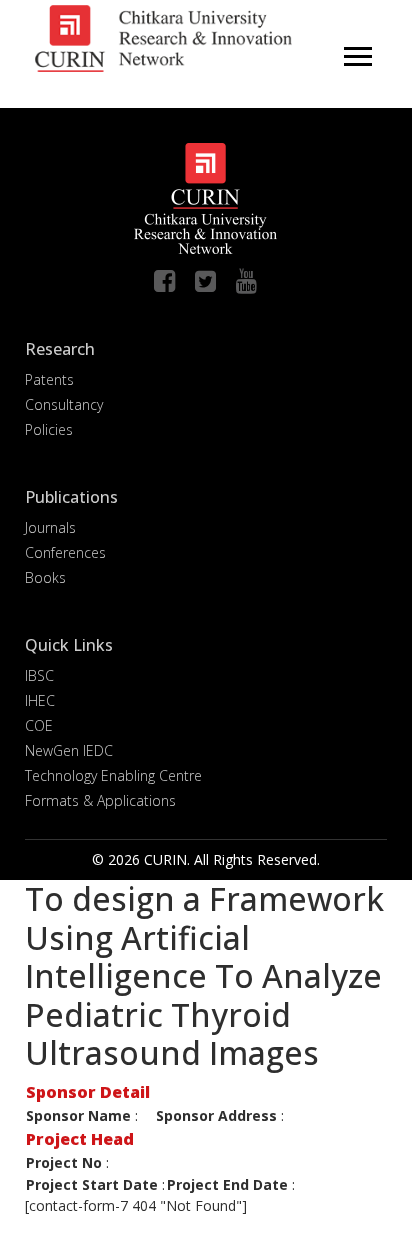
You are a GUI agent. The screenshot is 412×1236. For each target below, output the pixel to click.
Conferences (65, 552)
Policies (49, 429)
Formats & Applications (100, 800)
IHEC (40, 700)
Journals (50, 527)
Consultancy (64, 404)
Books (45, 577)
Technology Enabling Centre (113, 775)
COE (39, 725)
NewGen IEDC (69, 750)
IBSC (39, 675)
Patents (49, 379)
